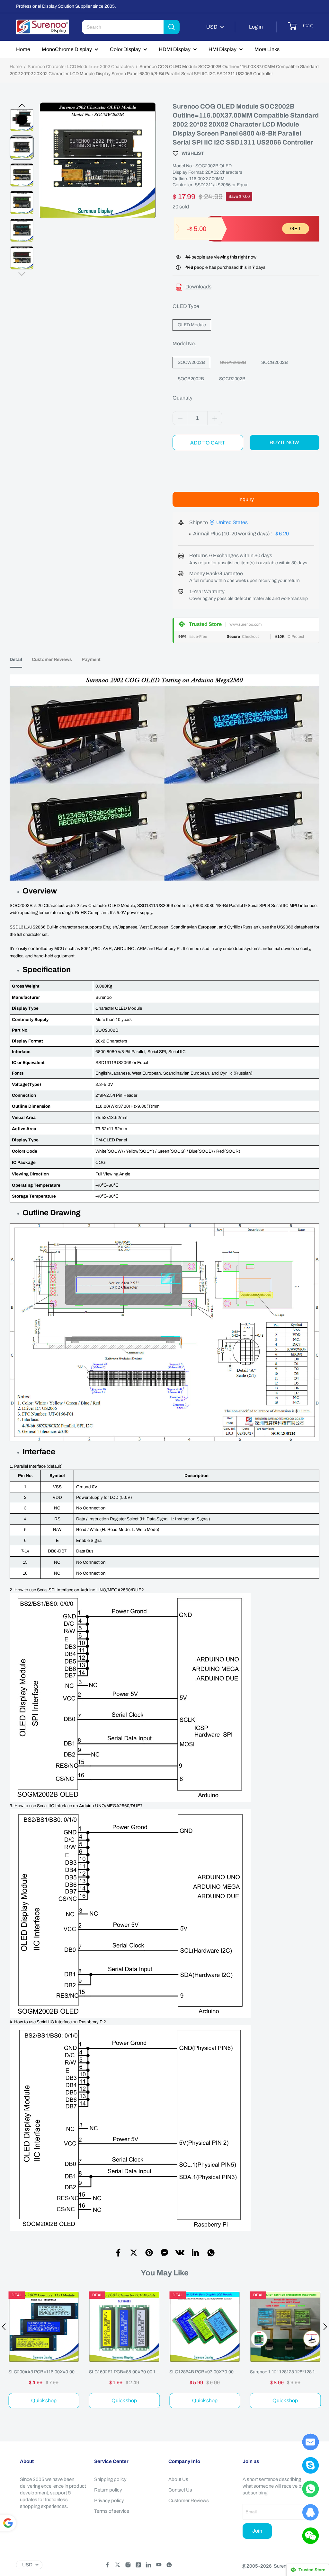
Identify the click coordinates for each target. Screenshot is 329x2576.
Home (23, 49)
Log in (256, 27)
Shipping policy (110, 2479)
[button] (22, 106)
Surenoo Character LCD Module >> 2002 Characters (81, 67)
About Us (178, 2479)
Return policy (108, 2490)
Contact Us (180, 2490)
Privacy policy (109, 2501)
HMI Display (222, 49)
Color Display (125, 49)
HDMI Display (175, 49)
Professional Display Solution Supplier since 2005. (66, 6)
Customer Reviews (189, 2501)
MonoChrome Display (67, 49)
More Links (267, 49)
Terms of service (112, 2511)
